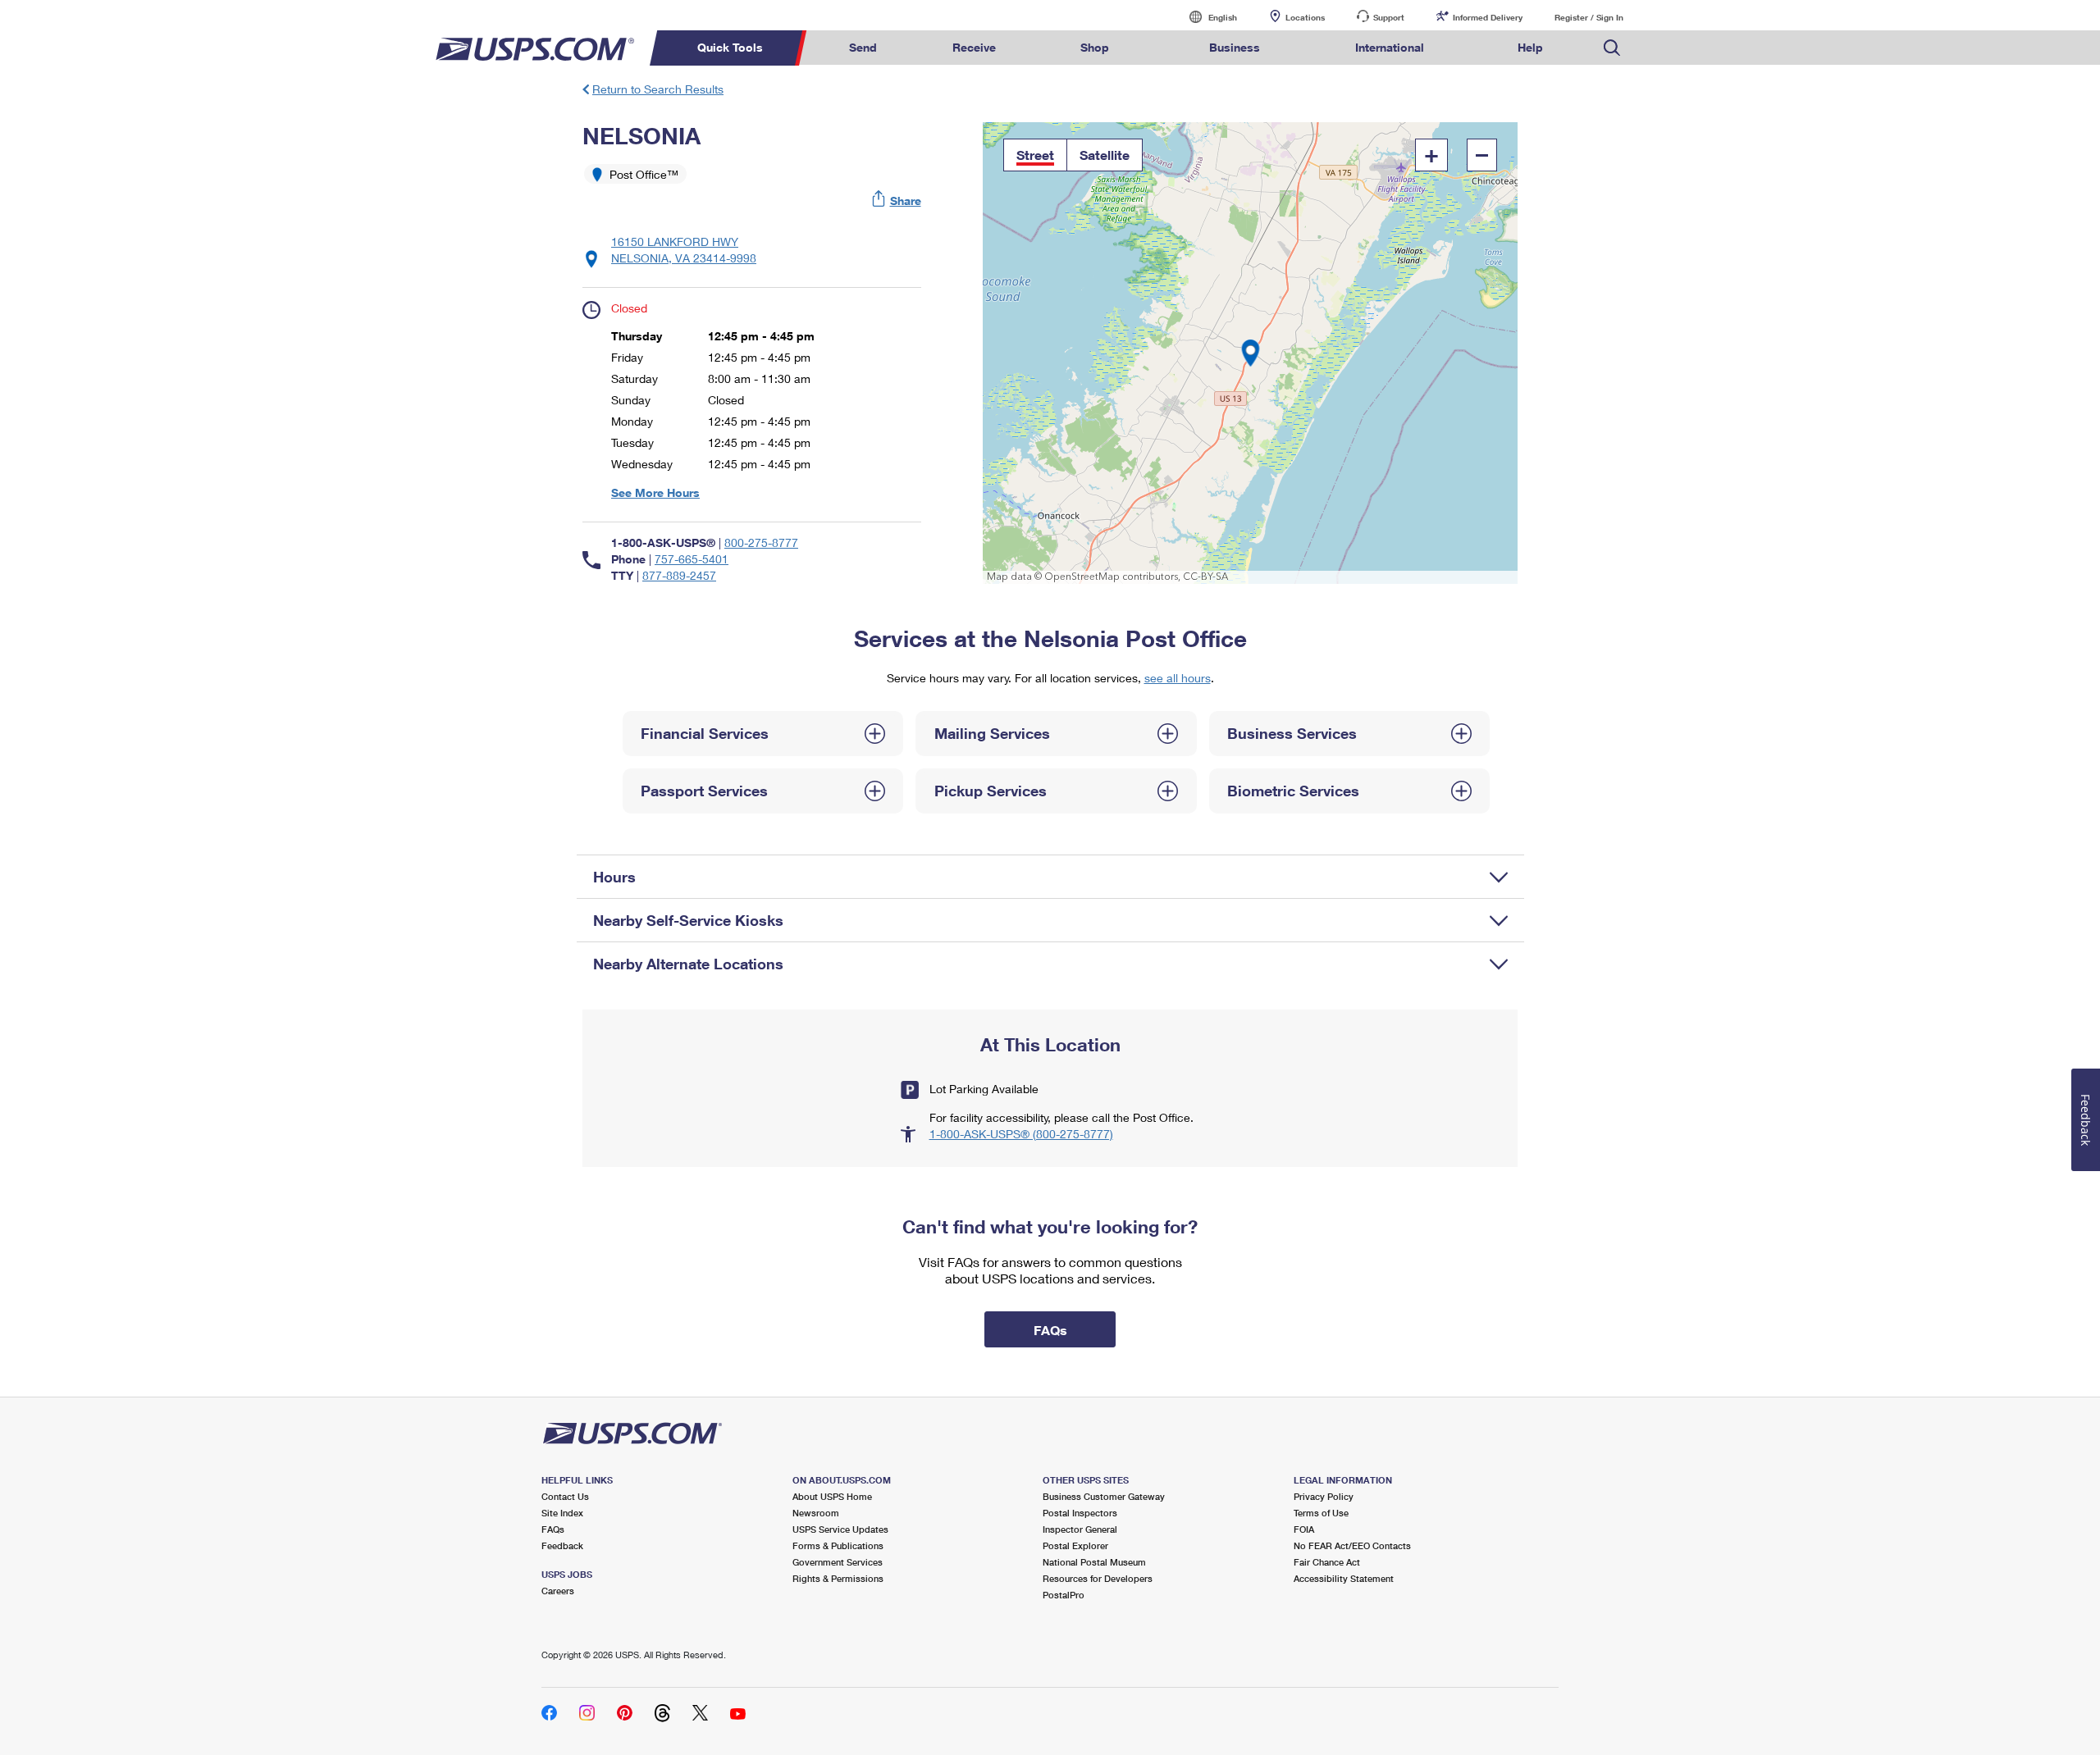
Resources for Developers (1098, 1578)
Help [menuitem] (1530, 47)
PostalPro (1064, 1595)
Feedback (562, 1545)
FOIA (1304, 1529)
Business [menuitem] (1235, 47)
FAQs (553, 1529)
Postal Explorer (1075, 1545)
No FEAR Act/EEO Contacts (1352, 1545)
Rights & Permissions (838, 1578)
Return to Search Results (658, 89)
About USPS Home (832, 1496)
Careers (558, 1591)
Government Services (838, 1562)
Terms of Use (1321, 1513)
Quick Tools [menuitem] (730, 47)
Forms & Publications (838, 1545)
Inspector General (1080, 1529)
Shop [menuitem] (1095, 47)
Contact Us (565, 1496)
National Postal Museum (1094, 1562)
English (1206, 17)
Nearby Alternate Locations (688, 964)
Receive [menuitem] (974, 47)
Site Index (562, 1513)
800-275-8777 (761, 542)
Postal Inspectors (1080, 1513)
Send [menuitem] (863, 47)
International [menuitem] (1390, 47)
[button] (897, 201)
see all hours (1178, 678)
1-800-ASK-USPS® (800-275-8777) (1021, 1134)
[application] (1251, 353)
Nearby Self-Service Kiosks (688, 920)
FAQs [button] (1050, 1330)
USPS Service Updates (840, 1529)
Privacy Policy (1324, 1496)
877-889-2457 (679, 575)
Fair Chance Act (1327, 1562)
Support (1389, 17)
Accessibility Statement (1344, 1578)
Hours (614, 877)
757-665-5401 (692, 559)
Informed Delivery (1488, 17)
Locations (1305, 17)
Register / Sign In (1589, 17)
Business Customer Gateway (1104, 1496)
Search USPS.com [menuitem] (1612, 48)
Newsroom (816, 1513)
